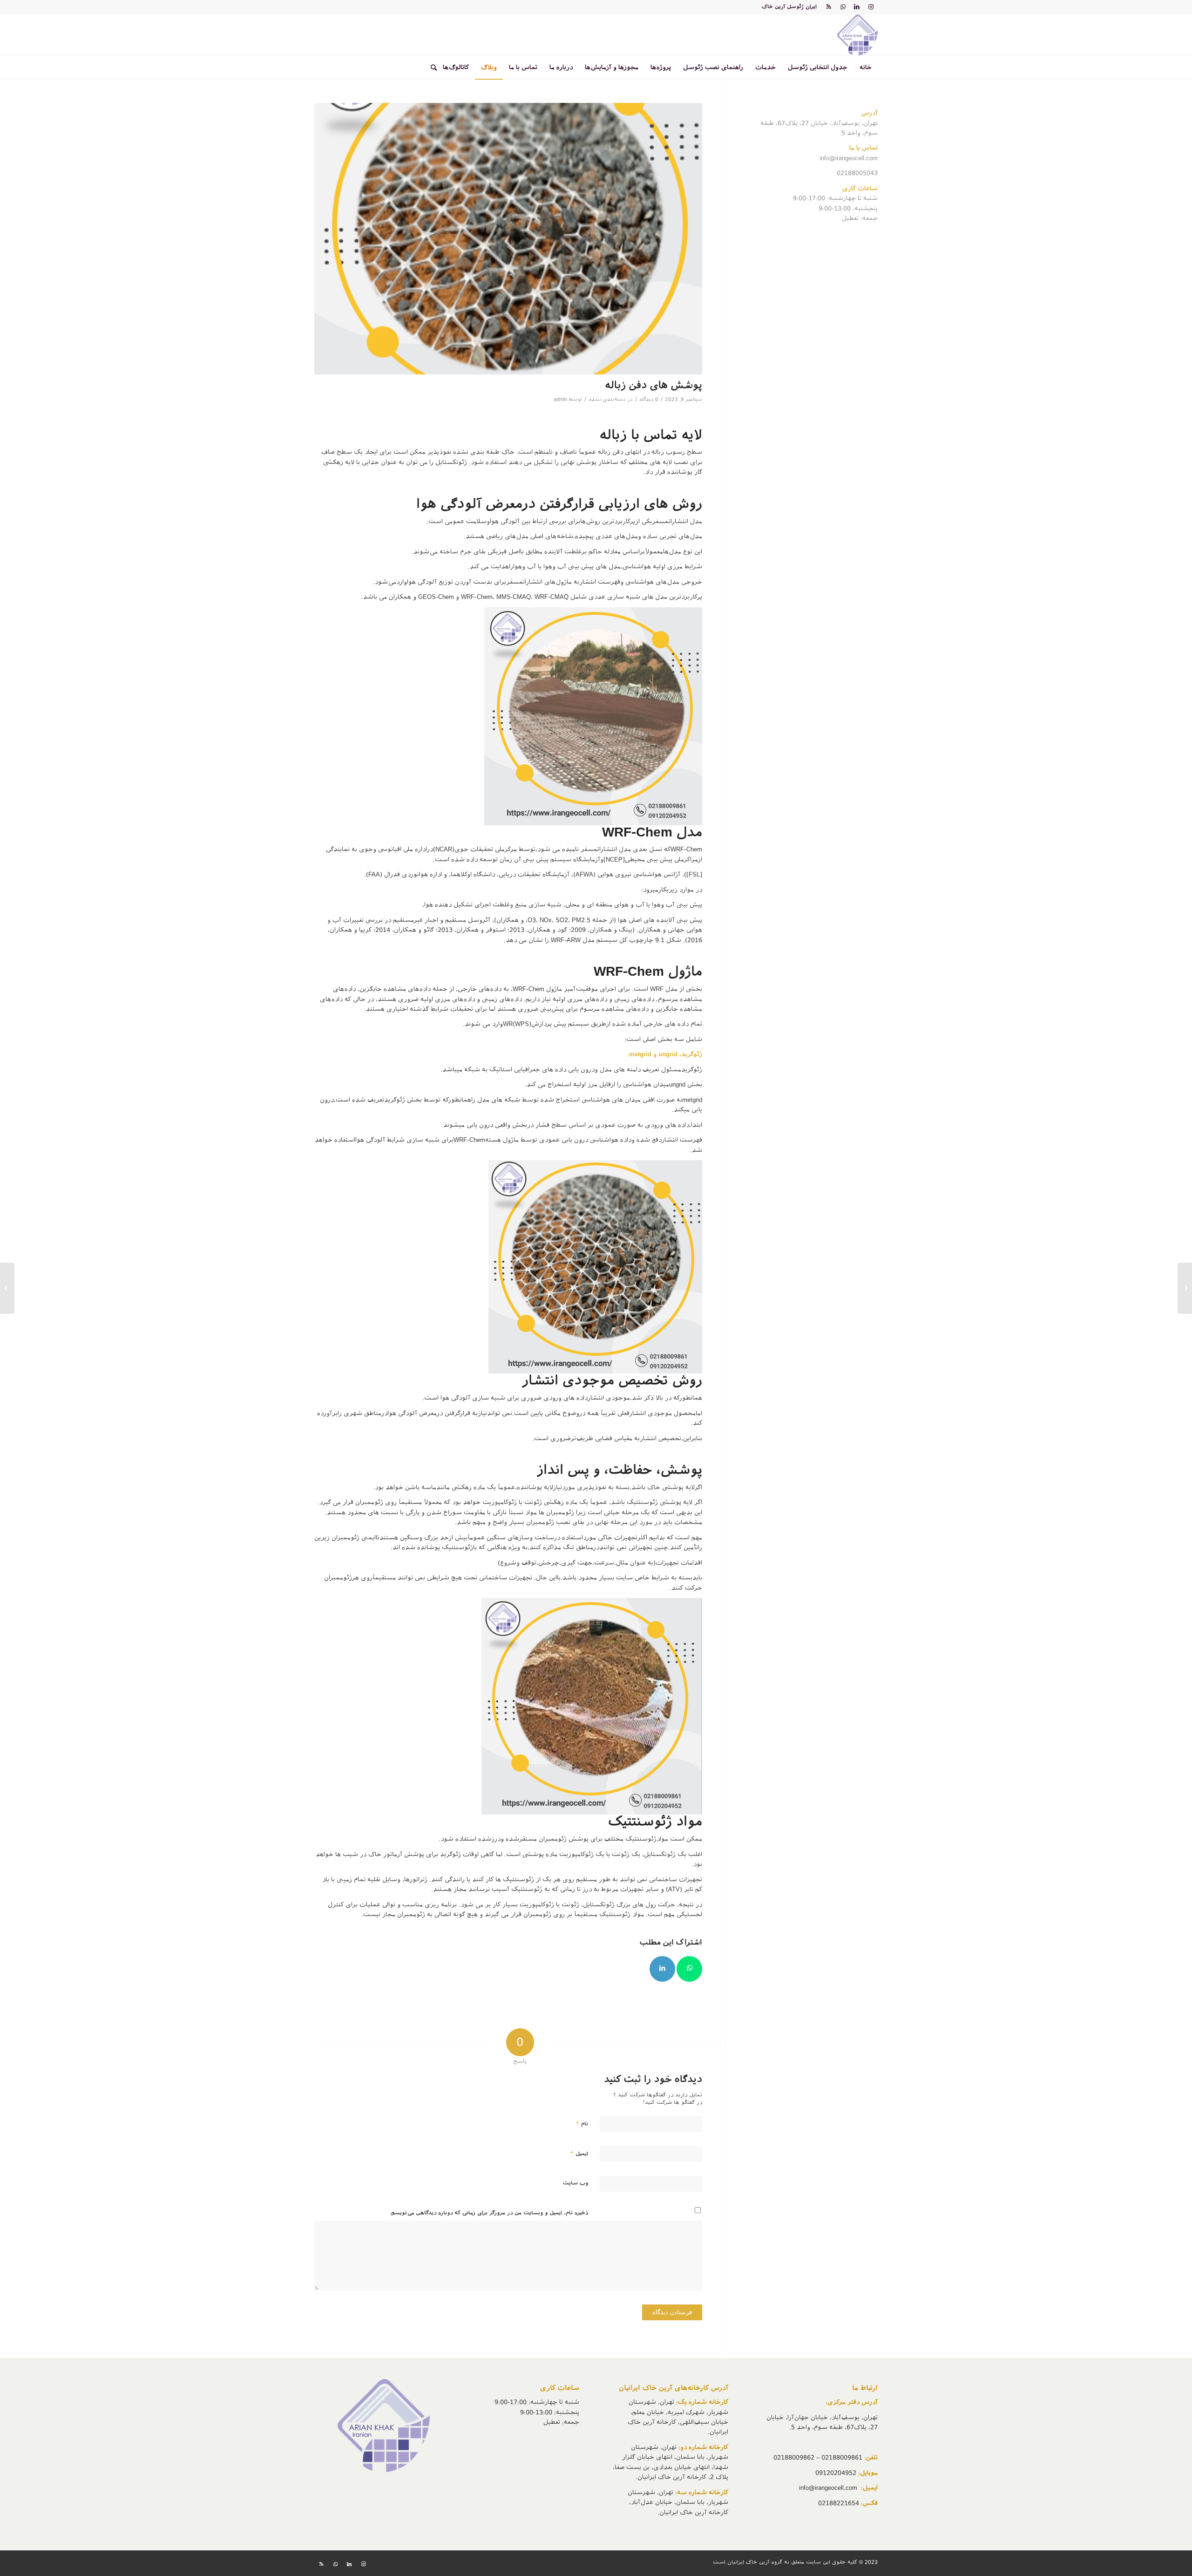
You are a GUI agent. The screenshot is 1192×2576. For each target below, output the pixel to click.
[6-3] (508, 239)
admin (560, 399)
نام (582, 2124)
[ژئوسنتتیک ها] (1185, 1288)
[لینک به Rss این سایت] (829, 7)
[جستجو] (431, 68)
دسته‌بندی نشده (607, 399)
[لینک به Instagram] (871, 7)
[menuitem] (866, 68)
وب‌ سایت (576, 2183)
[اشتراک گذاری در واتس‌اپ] (689, 1969)
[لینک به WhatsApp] (843, 7)
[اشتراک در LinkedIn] (662, 1969)
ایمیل (579, 2153)
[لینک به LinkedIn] (857, 7)
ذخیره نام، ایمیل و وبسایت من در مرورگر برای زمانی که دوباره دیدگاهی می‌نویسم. (489, 2213)
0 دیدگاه (649, 399)
